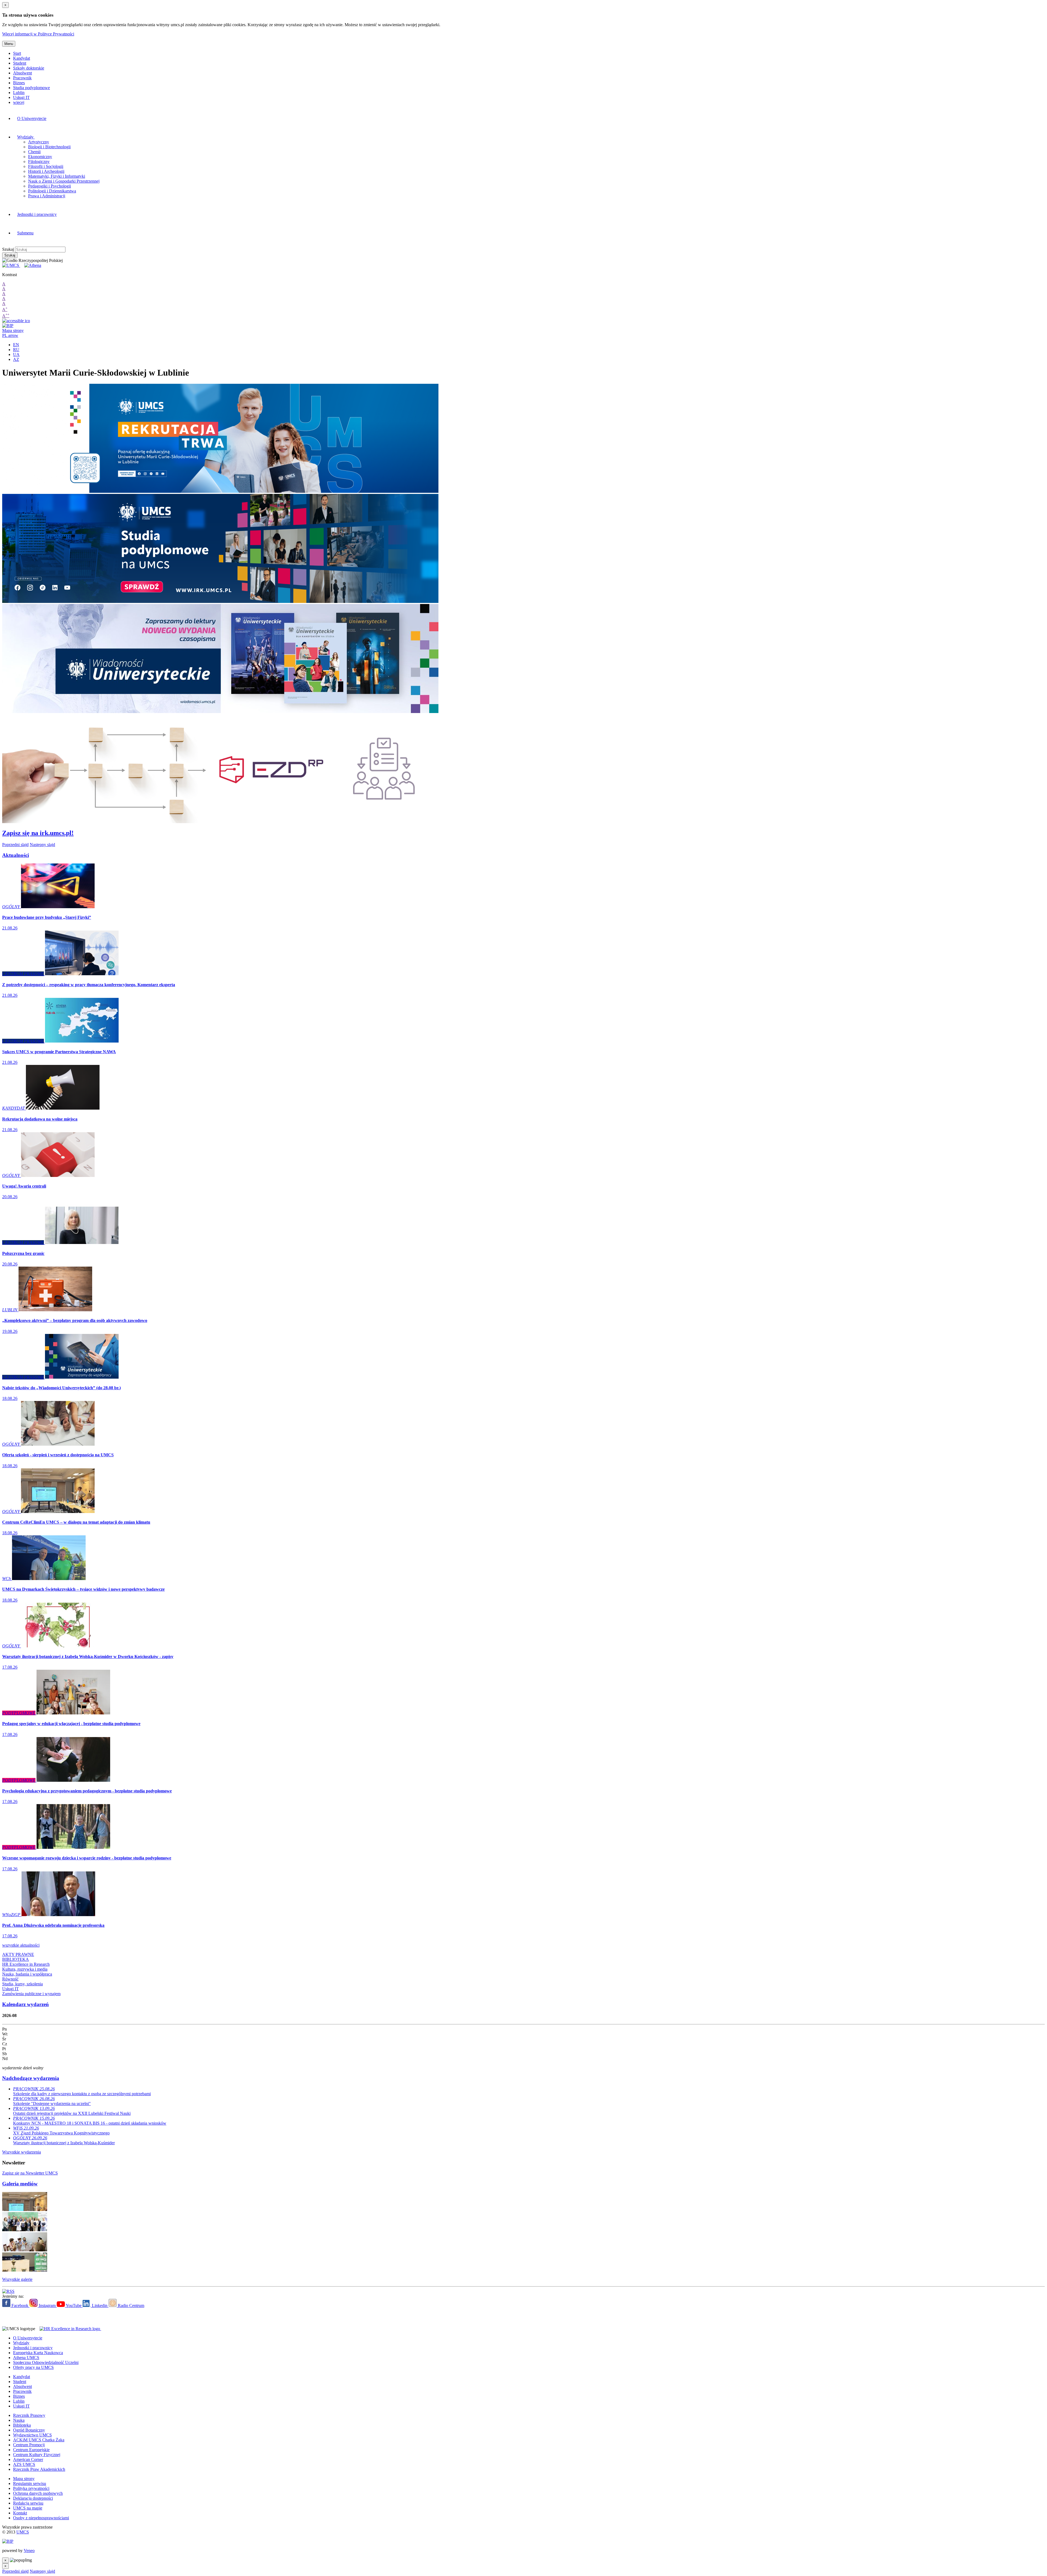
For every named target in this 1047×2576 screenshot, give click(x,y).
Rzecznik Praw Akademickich (39, 2469)
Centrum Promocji (29, 2445)
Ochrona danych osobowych (38, 2493)
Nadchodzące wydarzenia (31, 2078)
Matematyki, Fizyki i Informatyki (57, 176)
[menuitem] (274, 119)
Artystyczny (39, 142)
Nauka (19, 2420)
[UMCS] (11, 265)
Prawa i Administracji (47, 196)
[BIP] (8, 326)
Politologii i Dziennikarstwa (52, 191)
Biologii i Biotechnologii (49, 147)
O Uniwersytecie (32, 118)
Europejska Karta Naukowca (38, 2353)
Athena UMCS (26, 2358)
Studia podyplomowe (31, 88)
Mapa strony (13, 330)
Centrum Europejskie (31, 2450)
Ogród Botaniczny (29, 2430)
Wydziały (26, 137)
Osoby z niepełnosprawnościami (41, 2518)
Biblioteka (22, 2425)
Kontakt (20, 2513)
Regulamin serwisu (30, 2483)
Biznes (19, 83)
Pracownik (22, 78)
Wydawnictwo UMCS (32, 2435)
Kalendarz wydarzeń (25, 2004)
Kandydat (22, 58)
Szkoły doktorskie (29, 68)
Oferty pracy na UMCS (33, 2367)
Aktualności (16, 855)
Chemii (34, 152)
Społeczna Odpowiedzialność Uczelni (46, 2362)
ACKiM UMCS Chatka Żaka (39, 2440)
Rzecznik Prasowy (29, 2415)
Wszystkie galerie (17, 2279)
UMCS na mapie (28, 2508)
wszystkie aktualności (21, 1945)
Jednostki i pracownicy (37, 214)
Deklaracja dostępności (33, 2498)
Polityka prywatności (31, 2488)
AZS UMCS (24, 2464)
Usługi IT (21, 97)
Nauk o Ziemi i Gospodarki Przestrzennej (64, 181)
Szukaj (8, 249)
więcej (19, 102)
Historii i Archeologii (46, 171)
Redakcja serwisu (28, 2503)
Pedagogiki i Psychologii (49, 186)
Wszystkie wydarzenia (22, 2152)
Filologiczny (39, 161)
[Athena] (33, 265)
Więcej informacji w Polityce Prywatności (38, 34)
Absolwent (22, 73)
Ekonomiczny (40, 157)
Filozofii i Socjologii (46, 166)
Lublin (19, 93)
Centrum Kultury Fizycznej (37, 2455)
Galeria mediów (20, 2184)
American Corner (28, 2459)
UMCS (23, 2532)
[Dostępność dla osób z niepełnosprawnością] (16, 321)
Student (20, 63)
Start (17, 53)
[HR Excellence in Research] (69, 2329)
